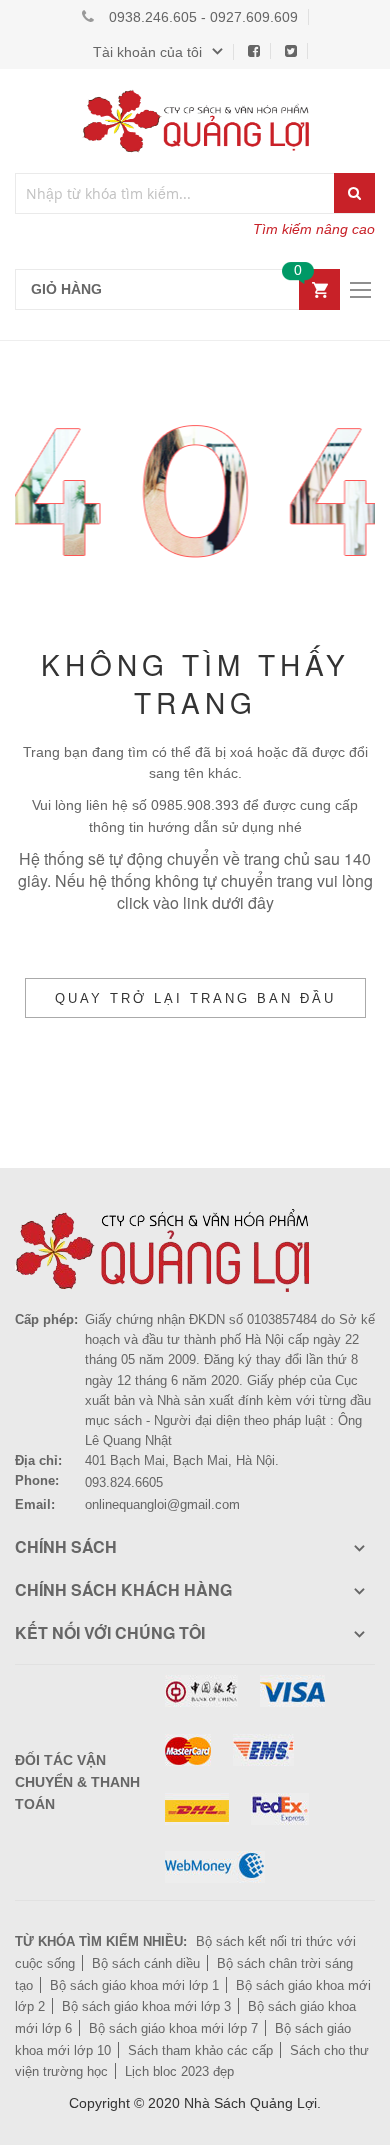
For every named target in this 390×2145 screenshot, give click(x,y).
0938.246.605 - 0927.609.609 (203, 17)
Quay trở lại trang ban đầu (195, 998)
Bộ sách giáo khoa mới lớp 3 (146, 2006)
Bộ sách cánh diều (146, 1963)
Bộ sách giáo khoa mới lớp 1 (134, 1985)
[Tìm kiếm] (354, 193)
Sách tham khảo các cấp (200, 2050)
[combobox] (175, 193)
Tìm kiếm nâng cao (314, 229)
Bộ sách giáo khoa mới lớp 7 (173, 2028)
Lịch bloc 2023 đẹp (179, 2071)
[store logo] (195, 121)
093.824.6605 (124, 1482)
